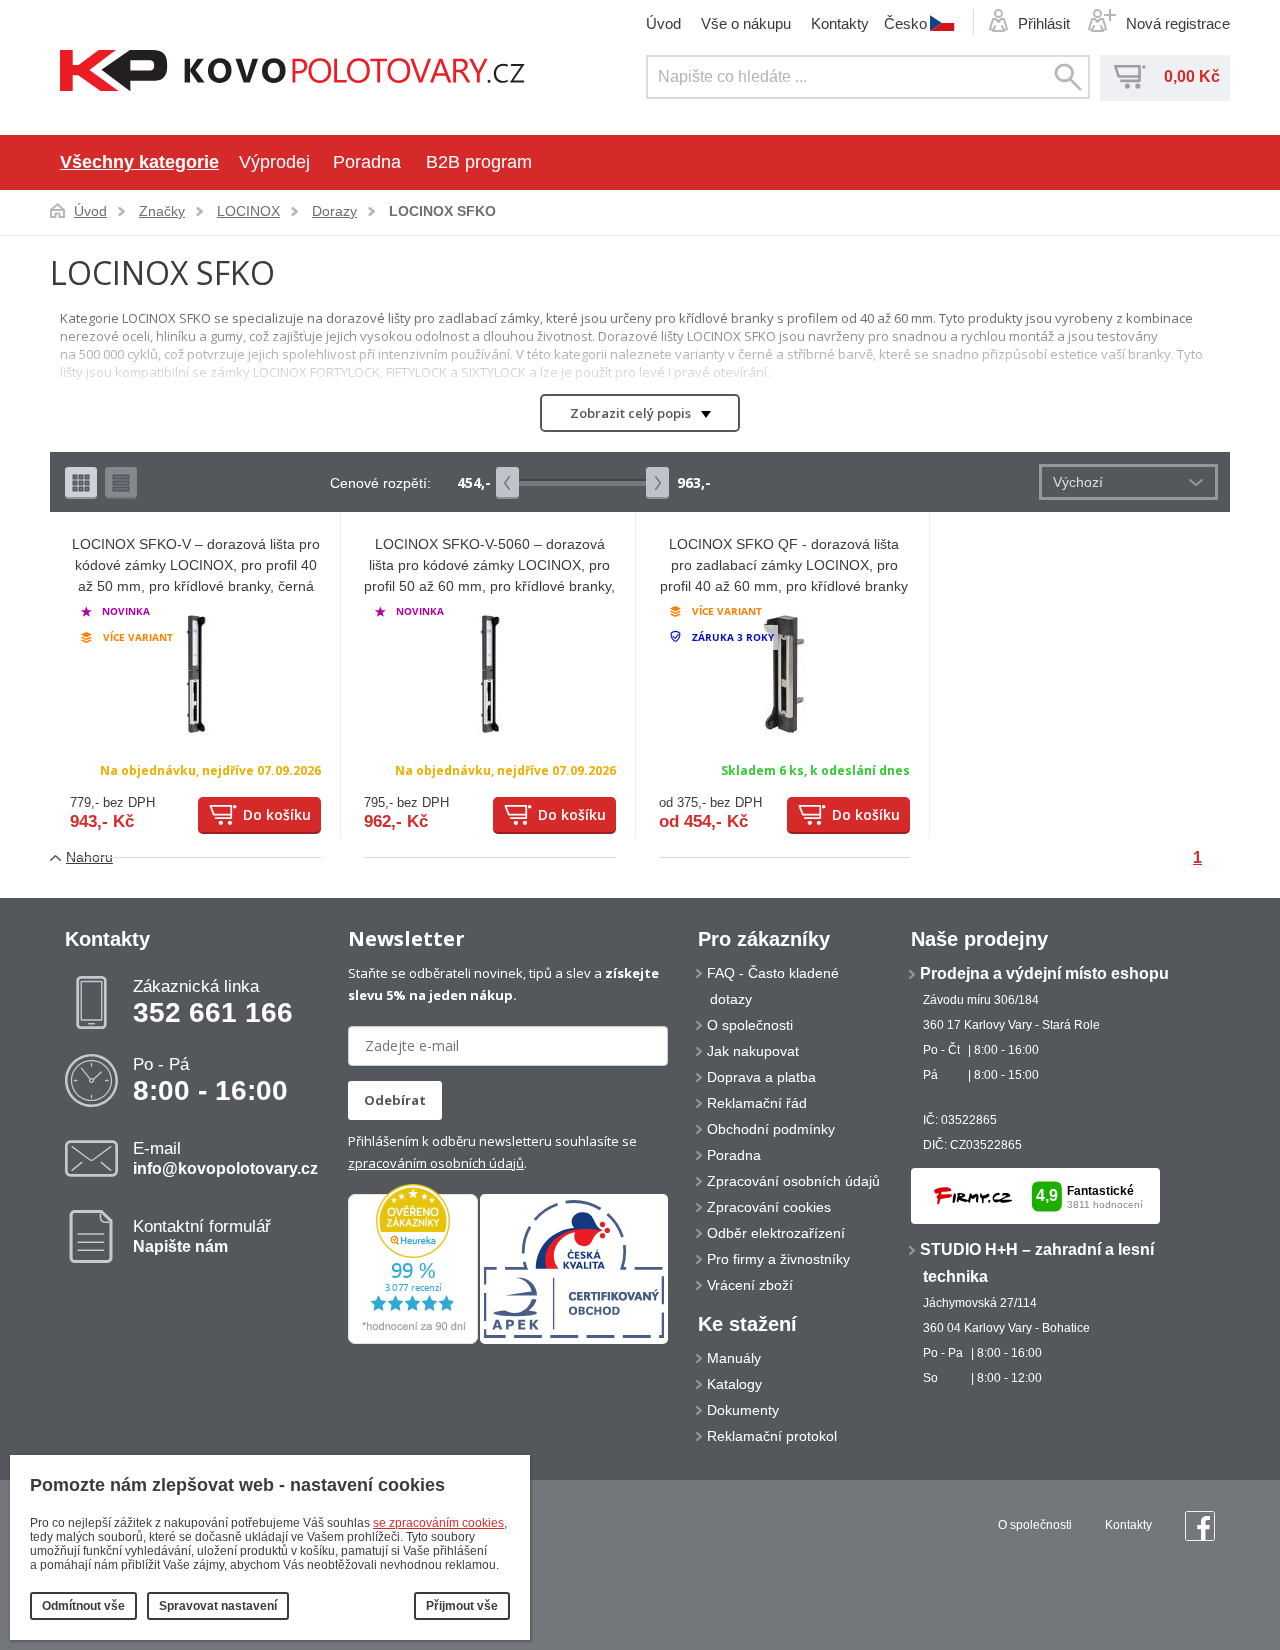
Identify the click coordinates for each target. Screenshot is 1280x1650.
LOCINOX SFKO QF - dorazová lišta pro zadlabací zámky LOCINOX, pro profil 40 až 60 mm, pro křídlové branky (784, 565)
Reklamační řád (757, 1103)
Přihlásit (1044, 23)
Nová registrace (1178, 23)
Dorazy (334, 211)
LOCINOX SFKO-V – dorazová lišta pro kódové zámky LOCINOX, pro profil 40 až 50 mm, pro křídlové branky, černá (196, 565)
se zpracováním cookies (438, 1523)
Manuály (734, 1358)
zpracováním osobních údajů (436, 1163)
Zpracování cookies (769, 1207)
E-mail (225, 1158)
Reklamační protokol (772, 1436)
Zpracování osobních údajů (793, 1181)
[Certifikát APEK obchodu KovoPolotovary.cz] (574, 1340)
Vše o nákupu (746, 23)
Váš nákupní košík (1130, 77)
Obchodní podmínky (771, 1129)
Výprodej (274, 162)
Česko (905, 23)
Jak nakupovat (753, 1051)
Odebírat (395, 1100)
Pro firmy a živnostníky (778, 1259)
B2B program (479, 162)
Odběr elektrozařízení (776, 1233)
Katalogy (734, 1384)
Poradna (367, 162)
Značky (162, 211)
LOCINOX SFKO (442, 211)
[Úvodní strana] (292, 72)
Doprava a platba (761, 1077)
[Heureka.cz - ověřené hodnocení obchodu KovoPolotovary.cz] (413, 1340)
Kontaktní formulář (202, 1236)
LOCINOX (248, 211)
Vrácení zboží (750, 1285)
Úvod (663, 23)
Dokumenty (743, 1410)
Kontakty (840, 23)
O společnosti (750, 1025)
